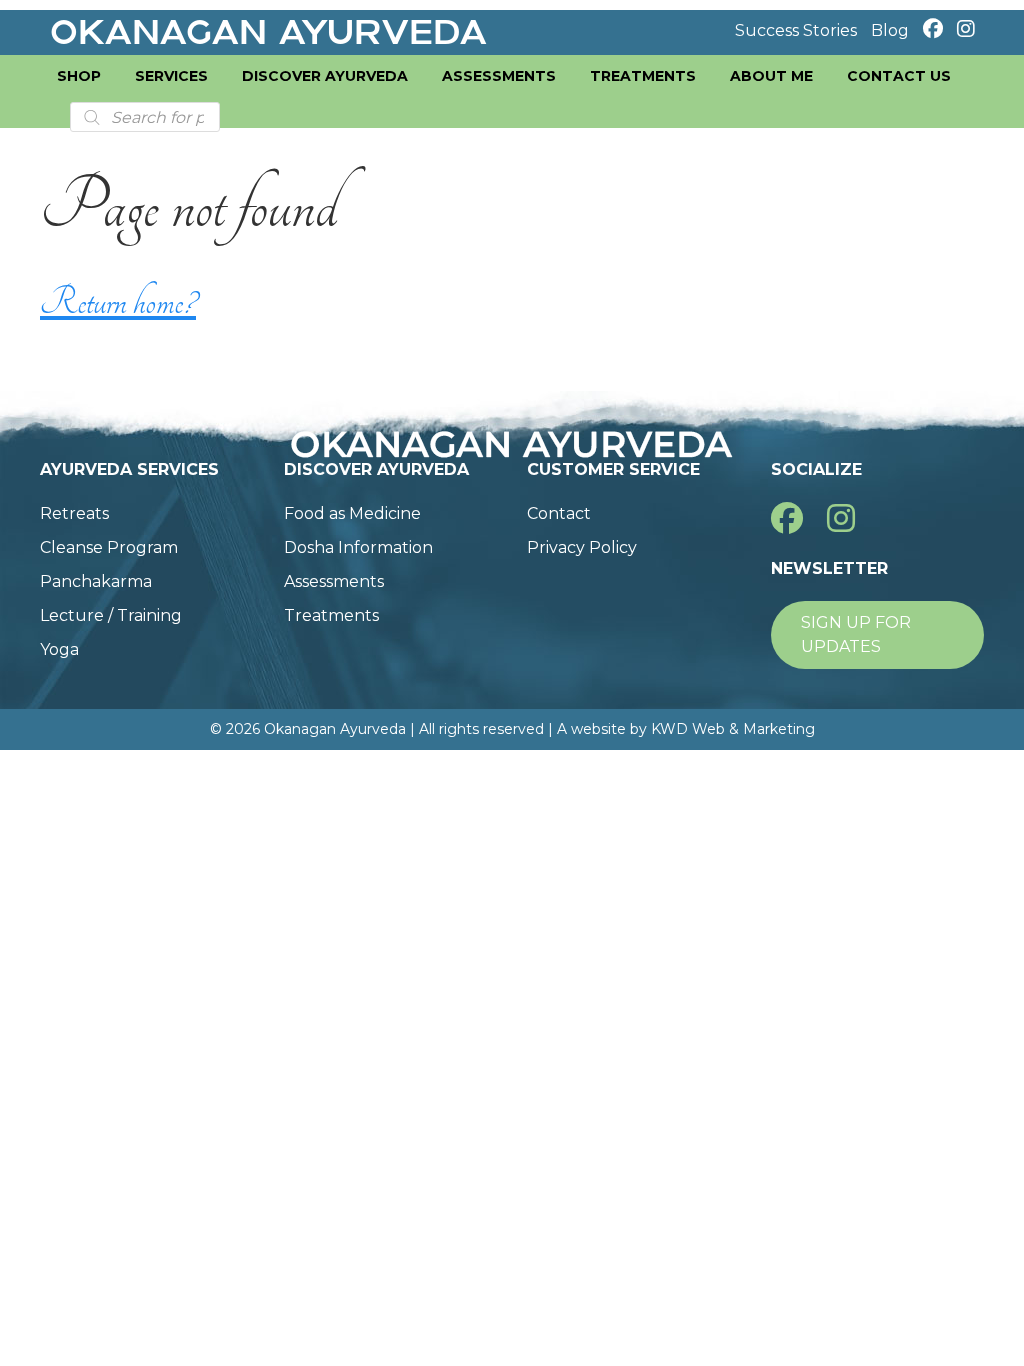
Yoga (59, 649)
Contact (559, 513)
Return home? (118, 302)
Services (171, 76)
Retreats (74, 513)
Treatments (643, 76)
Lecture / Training (111, 615)
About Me (771, 76)
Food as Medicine (352, 513)
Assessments (499, 76)
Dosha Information (358, 547)
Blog (890, 30)
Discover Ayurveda (325, 76)
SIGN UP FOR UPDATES (856, 634)
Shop (79, 76)
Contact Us (899, 76)
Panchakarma (96, 581)
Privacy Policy (582, 547)
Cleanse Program (109, 547)
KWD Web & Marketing (733, 729)
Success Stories (796, 30)
